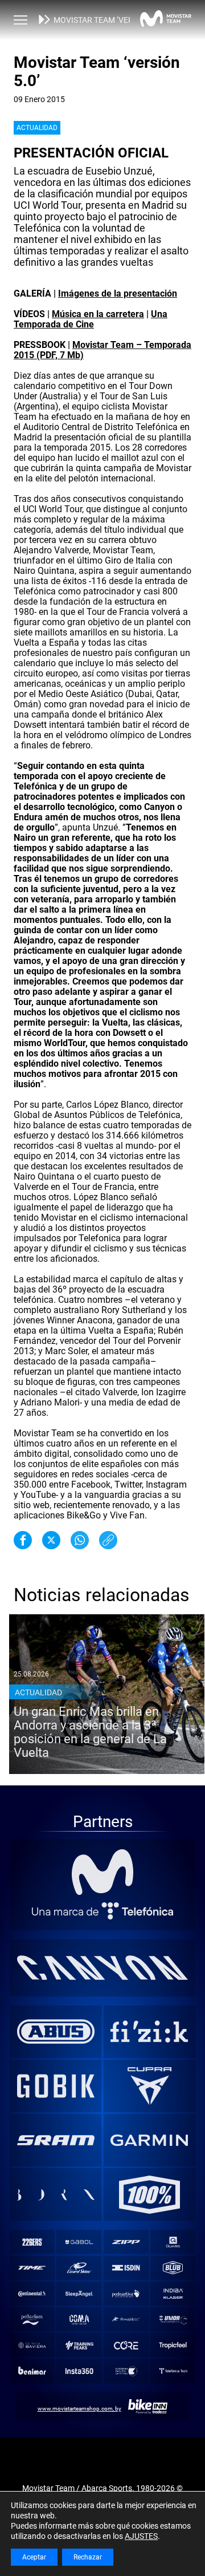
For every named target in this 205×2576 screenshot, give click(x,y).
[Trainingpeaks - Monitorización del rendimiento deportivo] (79, 2345)
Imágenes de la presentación (118, 293)
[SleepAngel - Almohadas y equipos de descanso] (79, 2294)
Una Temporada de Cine (91, 319)
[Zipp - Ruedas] (126, 2242)
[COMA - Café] (79, 2320)
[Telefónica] (103, 1911)
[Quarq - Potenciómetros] (173, 2242)
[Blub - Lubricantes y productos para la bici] (173, 2268)
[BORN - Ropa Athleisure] (56, 2194)
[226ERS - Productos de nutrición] (32, 2242)
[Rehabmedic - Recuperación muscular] (126, 2320)
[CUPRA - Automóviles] (149, 2086)
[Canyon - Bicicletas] (103, 1967)
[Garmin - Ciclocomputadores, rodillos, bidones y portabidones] (149, 2140)
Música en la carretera (98, 314)
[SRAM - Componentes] (56, 2140)
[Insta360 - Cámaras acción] (79, 2371)
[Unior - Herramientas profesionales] (173, 2320)
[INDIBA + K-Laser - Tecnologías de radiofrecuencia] (173, 2294)
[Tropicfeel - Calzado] (173, 2345)
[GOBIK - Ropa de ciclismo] (56, 2086)
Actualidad (37, 128)
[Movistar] (103, 1872)
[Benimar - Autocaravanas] (32, 2371)
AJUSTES (141, 2536)
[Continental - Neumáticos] (32, 2294)
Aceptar (34, 2557)
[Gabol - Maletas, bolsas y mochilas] (79, 2242)
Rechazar (88, 2557)
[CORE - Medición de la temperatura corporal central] (126, 2345)
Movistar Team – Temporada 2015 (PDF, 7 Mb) (102, 350)
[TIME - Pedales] (32, 2268)
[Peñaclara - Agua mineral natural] (32, 2320)
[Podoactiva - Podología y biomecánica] (126, 2294)
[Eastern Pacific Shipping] (126, 2371)
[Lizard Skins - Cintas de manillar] (79, 2268)
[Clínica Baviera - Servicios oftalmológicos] (32, 2345)
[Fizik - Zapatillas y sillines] (149, 2031)
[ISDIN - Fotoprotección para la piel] (126, 2268)
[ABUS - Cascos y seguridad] (56, 2031)
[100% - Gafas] (149, 2194)
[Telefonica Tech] (173, 2371)
